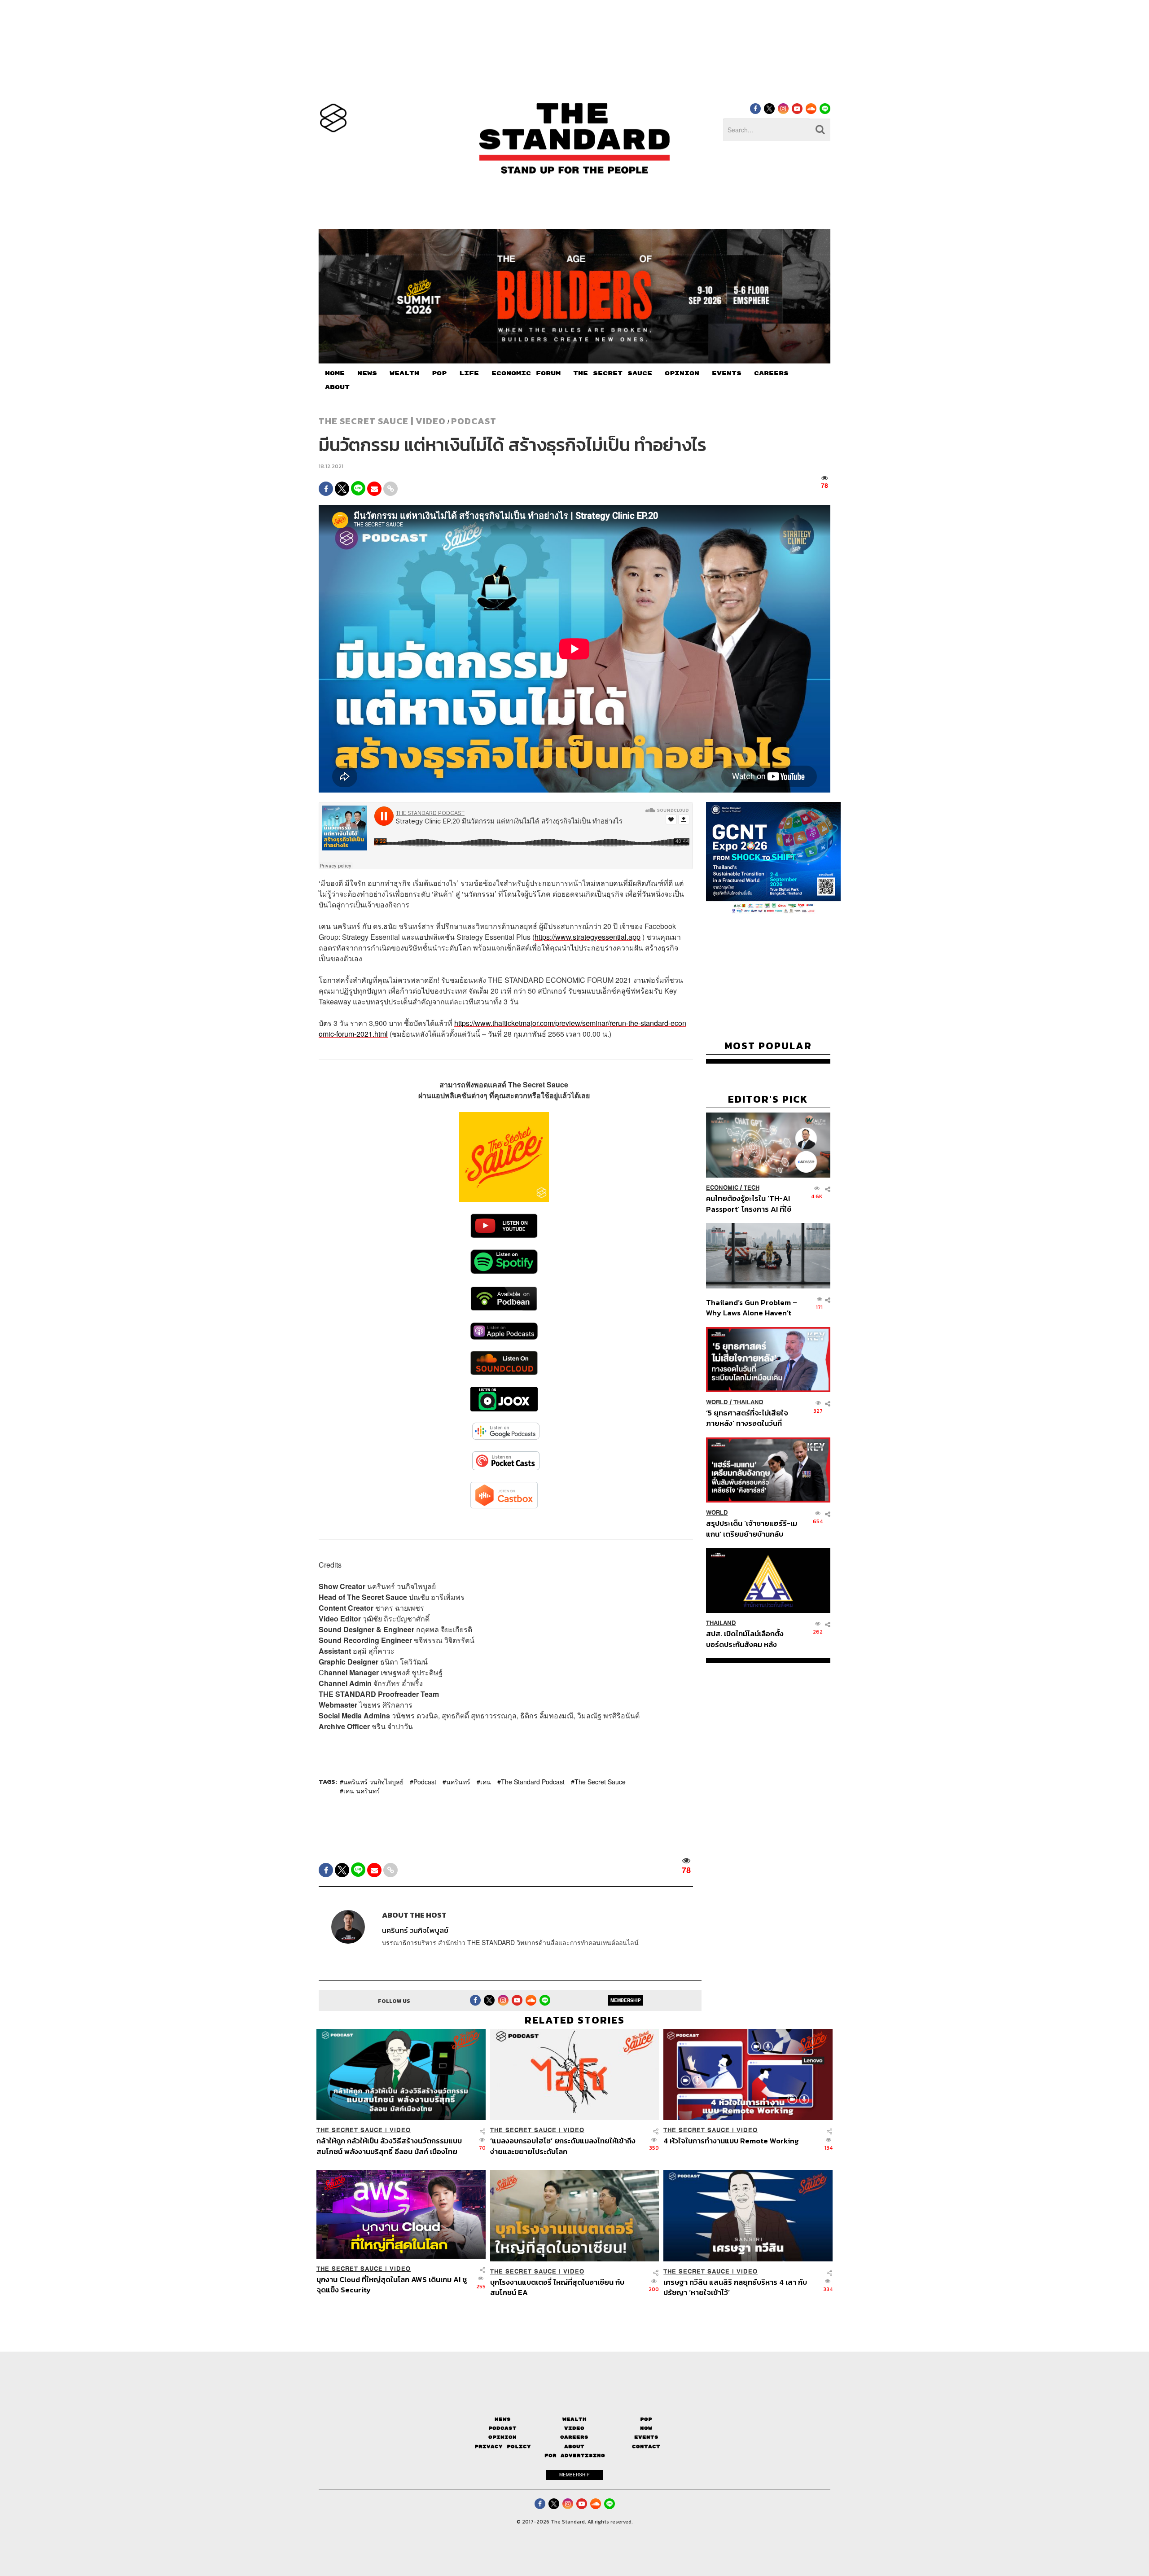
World (717, 1402)
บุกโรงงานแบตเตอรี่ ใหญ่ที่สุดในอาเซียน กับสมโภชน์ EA (557, 2287)
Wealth (574, 2419)
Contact (646, 2447)
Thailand (748, 1402)
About (574, 2447)
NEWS (367, 373)
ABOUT (337, 387)
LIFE (469, 373)
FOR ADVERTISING (575, 2456)
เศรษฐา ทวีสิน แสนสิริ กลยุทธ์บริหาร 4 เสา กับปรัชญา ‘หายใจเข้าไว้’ (735, 2287)
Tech (752, 1188)
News (503, 2419)
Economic (722, 1188)
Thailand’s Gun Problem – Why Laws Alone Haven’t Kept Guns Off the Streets (752, 1308)
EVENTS (727, 373)
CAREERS (771, 373)
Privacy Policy (503, 2447)
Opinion (502, 2437)
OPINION (682, 373)
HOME (335, 373)
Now (646, 2428)
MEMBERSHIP (626, 2000)
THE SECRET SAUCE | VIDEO (382, 421)
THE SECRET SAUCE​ (613, 373)
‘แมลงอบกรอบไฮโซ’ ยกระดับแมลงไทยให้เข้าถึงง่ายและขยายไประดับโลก (563, 2146)
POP (439, 373)
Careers (574, 2437)
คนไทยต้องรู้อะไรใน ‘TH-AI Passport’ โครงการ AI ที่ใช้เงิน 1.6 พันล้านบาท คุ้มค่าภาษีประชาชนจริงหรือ (751, 1203)
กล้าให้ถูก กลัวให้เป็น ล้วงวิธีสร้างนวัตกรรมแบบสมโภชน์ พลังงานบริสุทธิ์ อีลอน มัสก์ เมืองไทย (389, 2146)
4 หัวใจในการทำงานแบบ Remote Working (731, 2141)
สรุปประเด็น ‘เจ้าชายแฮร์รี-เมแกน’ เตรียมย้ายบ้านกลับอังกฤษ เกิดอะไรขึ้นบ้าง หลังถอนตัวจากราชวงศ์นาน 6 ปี (752, 1528)
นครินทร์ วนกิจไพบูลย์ (373, 1782)
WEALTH (404, 373)
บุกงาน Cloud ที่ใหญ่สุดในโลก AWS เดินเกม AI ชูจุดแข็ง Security (392, 2285)
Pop (646, 2419)
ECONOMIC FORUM (526, 373)
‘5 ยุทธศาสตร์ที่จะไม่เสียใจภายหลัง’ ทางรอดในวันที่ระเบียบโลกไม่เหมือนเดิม (747, 1418)
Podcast (474, 421)
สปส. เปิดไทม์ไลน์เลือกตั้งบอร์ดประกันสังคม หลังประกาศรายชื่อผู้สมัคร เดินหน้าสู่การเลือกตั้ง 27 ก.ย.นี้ (748, 1639)
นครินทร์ (458, 1782)
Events (646, 2437)
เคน (486, 1782)
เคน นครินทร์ (362, 1791)
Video (574, 2428)
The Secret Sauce (600, 1782)
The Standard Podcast (533, 1782)
